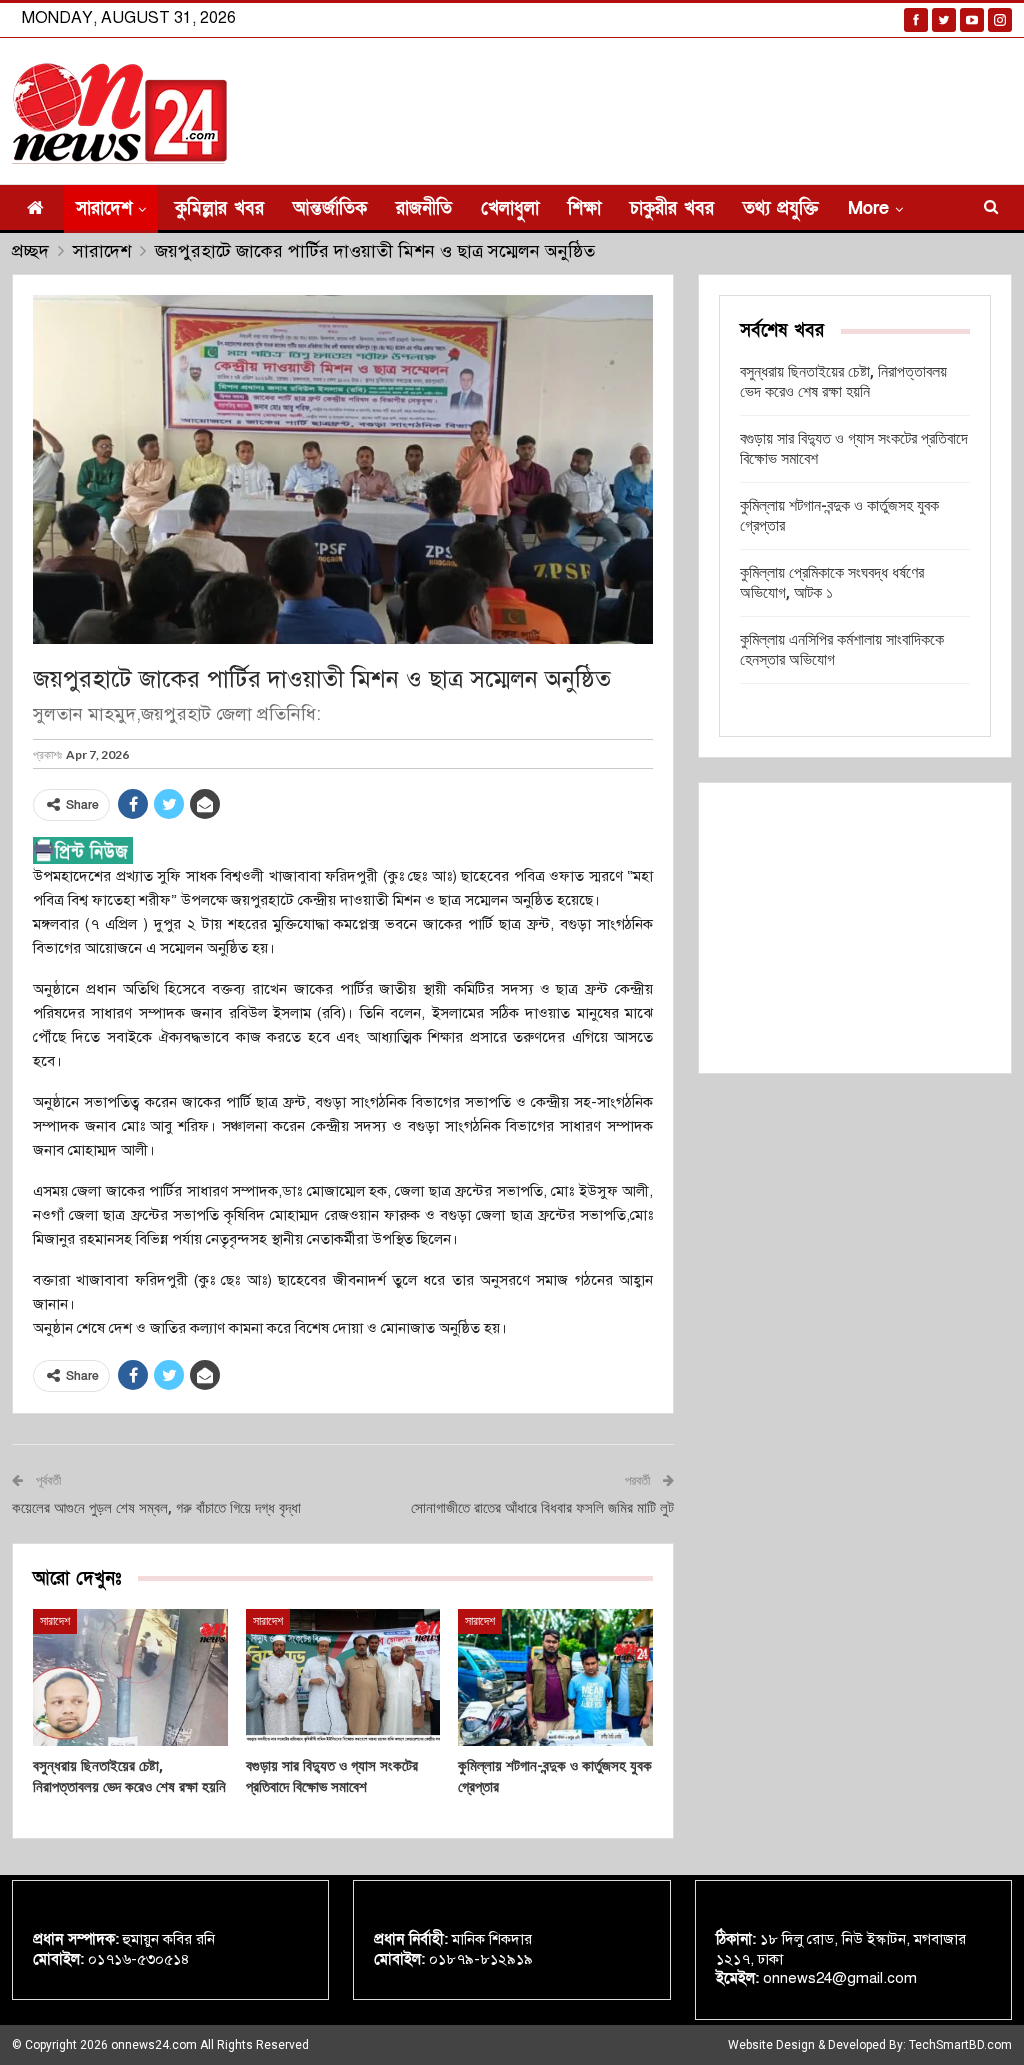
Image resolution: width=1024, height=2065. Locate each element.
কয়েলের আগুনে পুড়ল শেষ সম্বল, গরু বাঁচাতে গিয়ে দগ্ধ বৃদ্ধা (156, 1508)
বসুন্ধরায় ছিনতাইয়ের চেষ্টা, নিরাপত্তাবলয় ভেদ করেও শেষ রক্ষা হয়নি (843, 381)
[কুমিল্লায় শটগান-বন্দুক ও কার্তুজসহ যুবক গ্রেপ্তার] (555, 1677)
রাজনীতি (424, 208)
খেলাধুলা (510, 208)
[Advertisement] (855, 928)
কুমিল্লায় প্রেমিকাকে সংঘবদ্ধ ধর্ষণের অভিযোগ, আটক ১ (832, 582)
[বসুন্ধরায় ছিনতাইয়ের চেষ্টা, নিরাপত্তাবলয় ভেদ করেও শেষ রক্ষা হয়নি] (130, 1677)
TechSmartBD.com (960, 2045)
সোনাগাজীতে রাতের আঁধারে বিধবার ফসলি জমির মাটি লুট (542, 1508)
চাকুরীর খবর (672, 208)
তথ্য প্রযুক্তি (781, 208)
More (868, 208)
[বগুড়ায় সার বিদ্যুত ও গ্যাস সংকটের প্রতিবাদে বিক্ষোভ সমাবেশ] (343, 1677)
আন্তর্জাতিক (330, 208)
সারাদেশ (104, 208)
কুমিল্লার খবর (219, 208)
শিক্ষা (584, 208)
